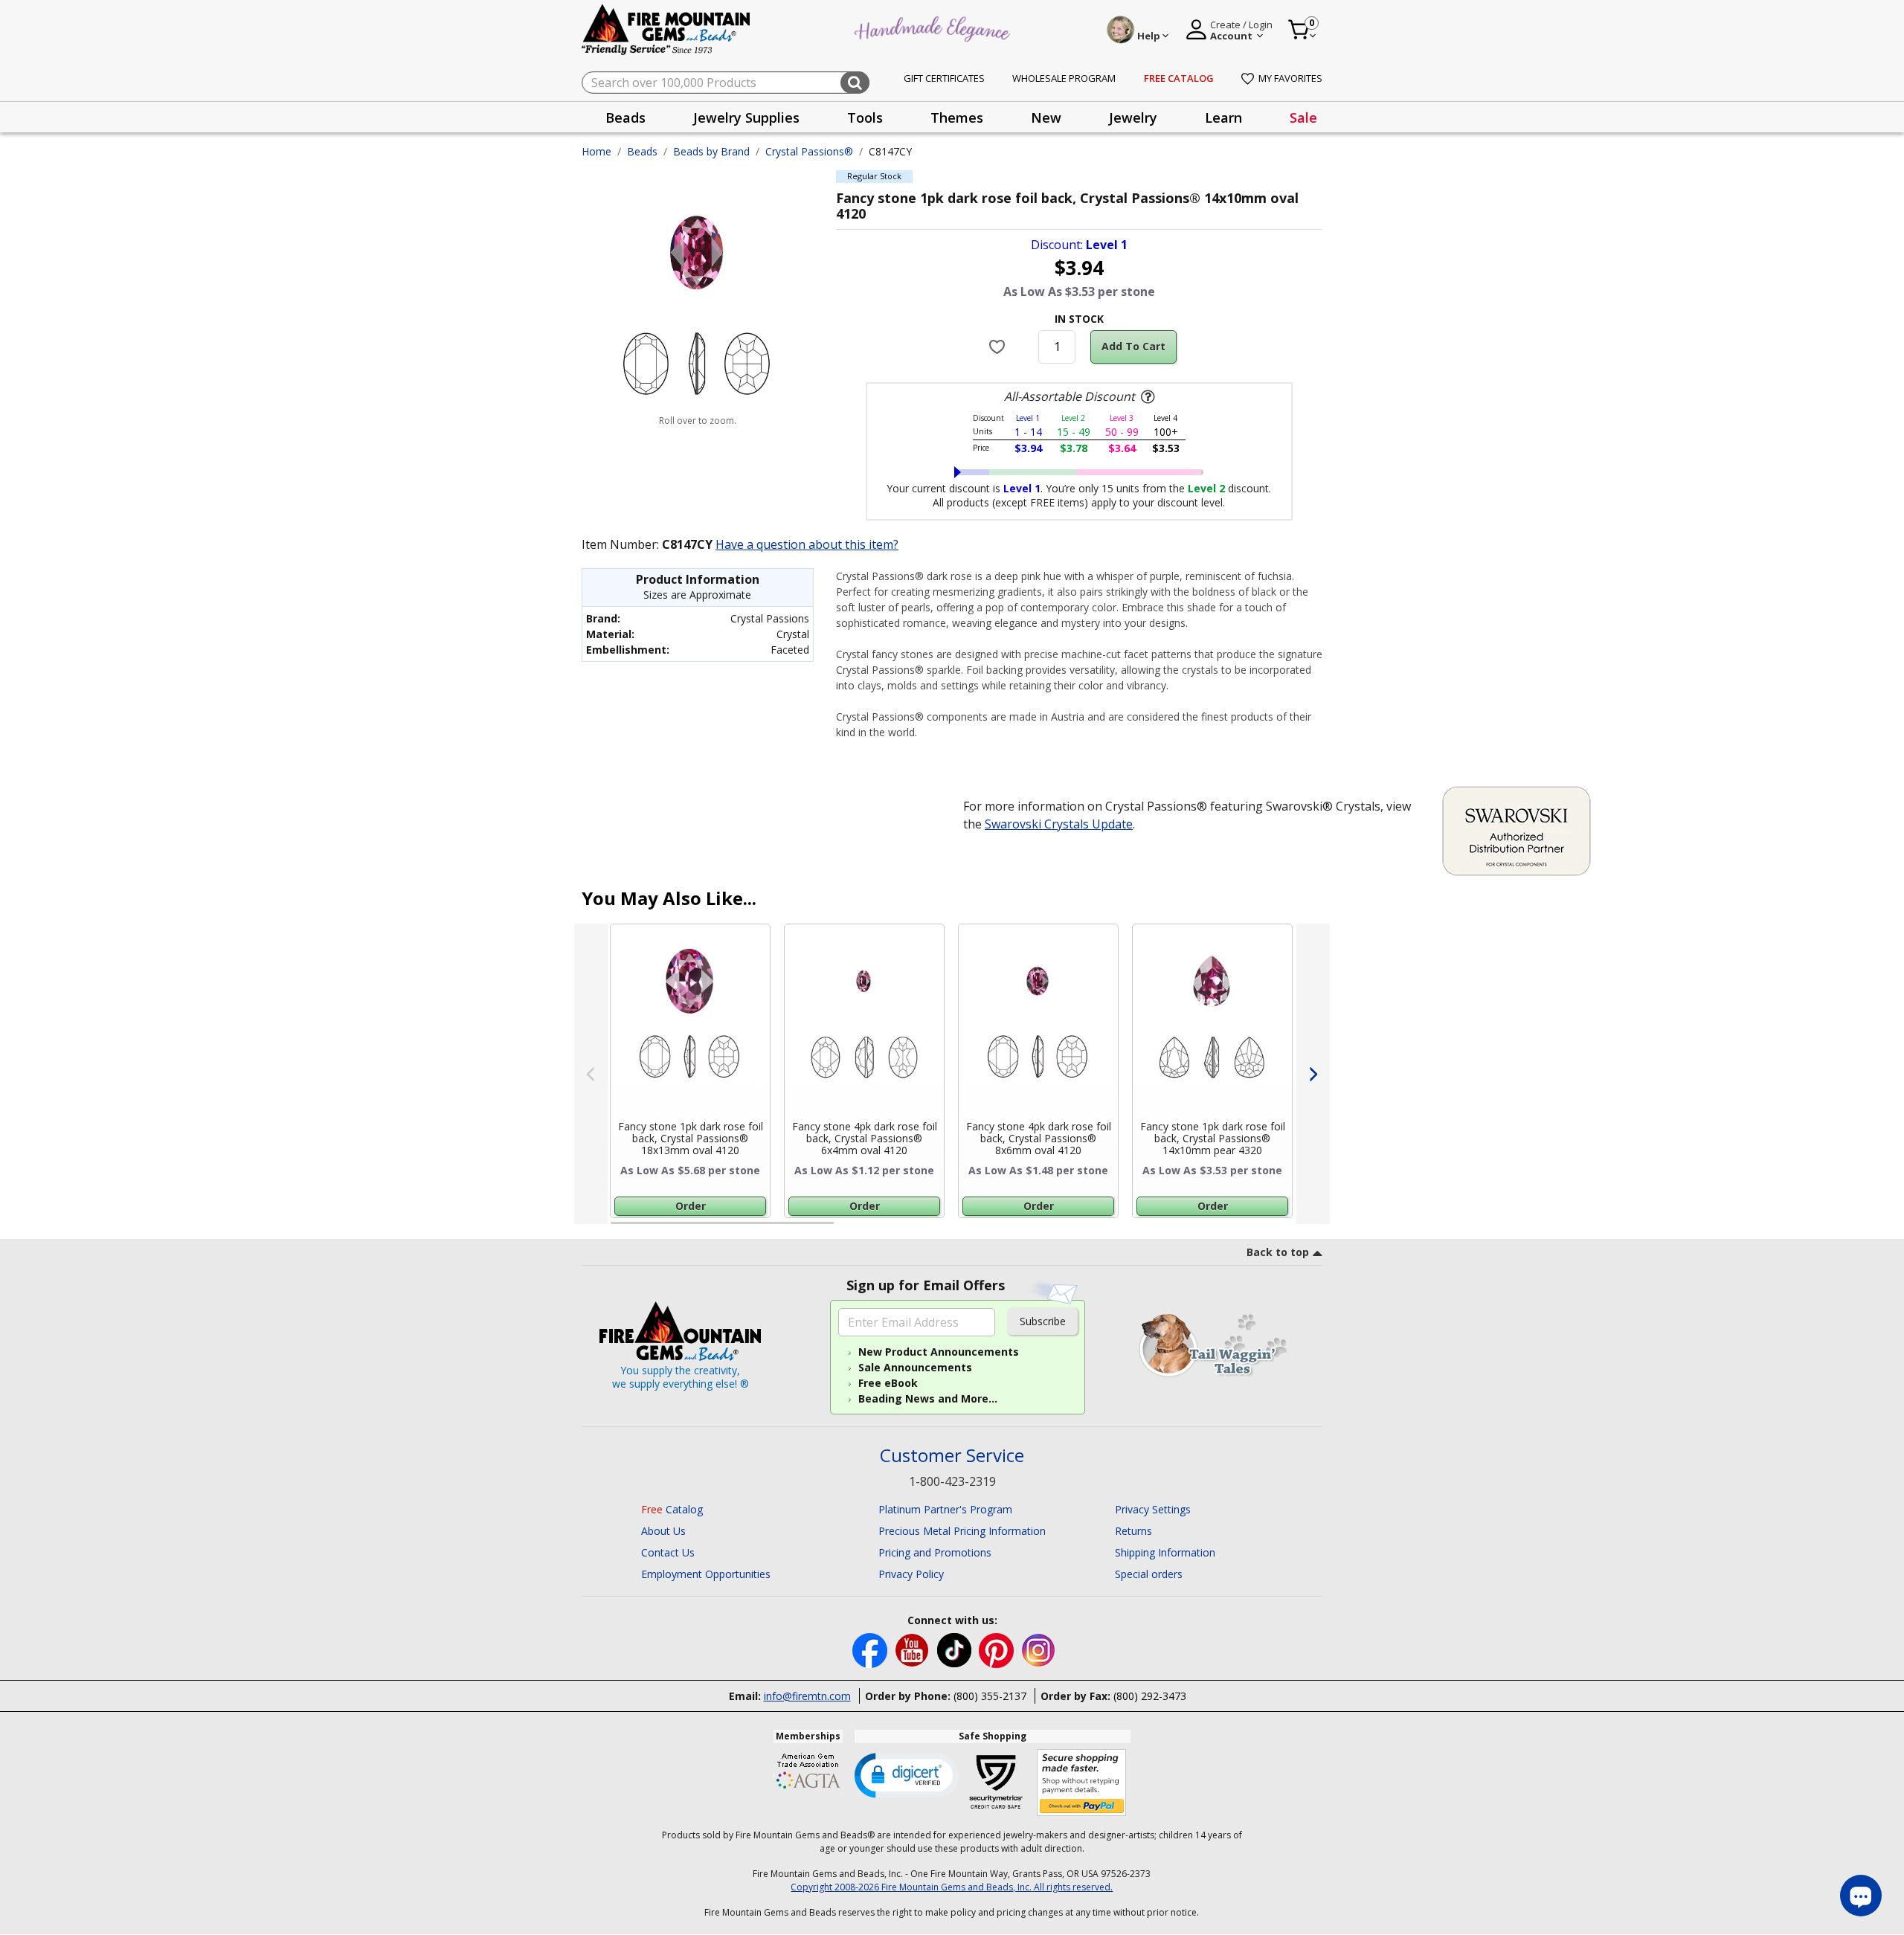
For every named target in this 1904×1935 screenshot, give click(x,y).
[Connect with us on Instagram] (1039, 1649)
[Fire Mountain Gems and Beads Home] (666, 29)
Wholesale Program (1064, 78)
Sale (1303, 117)
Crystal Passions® (809, 151)
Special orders (1149, 1574)
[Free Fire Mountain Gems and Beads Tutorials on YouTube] (914, 1649)
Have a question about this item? (807, 544)
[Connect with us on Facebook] (871, 1649)
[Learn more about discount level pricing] (1146, 397)
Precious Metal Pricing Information (962, 1531)
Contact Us (668, 1552)
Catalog (672, 1509)
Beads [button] (625, 117)
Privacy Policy (911, 1574)
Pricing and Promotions (935, 1552)
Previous (591, 1074)
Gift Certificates (944, 78)
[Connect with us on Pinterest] (998, 1649)
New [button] (1046, 117)
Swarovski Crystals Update (1059, 824)
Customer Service (952, 1456)
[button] (907, 1774)
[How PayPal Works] (1082, 1783)
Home (596, 151)
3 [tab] (1078, 1229)
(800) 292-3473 (1150, 1696)
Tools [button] (865, 117)
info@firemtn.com (807, 1696)
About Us (663, 1531)
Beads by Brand (711, 151)
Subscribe (1043, 1321)
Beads (642, 151)
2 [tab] (849, 1229)
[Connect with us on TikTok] (956, 1649)
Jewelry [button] (1133, 117)
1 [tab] (619, 1229)
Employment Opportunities (706, 1574)
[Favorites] (999, 347)
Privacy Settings (1153, 1509)
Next (1313, 1074)
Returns (1133, 1531)
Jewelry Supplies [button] (746, 117)
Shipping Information (1165, 1552)
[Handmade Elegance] (934, 27)
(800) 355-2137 (990, 1696)
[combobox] (726, 83)
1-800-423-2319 (952, 1481)
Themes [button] (957, 117)
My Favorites (1290, 78)
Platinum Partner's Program (945, 1509)
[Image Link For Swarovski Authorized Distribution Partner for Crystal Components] (1517, 829)
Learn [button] (1223, 117)
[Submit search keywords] (855, 83)
